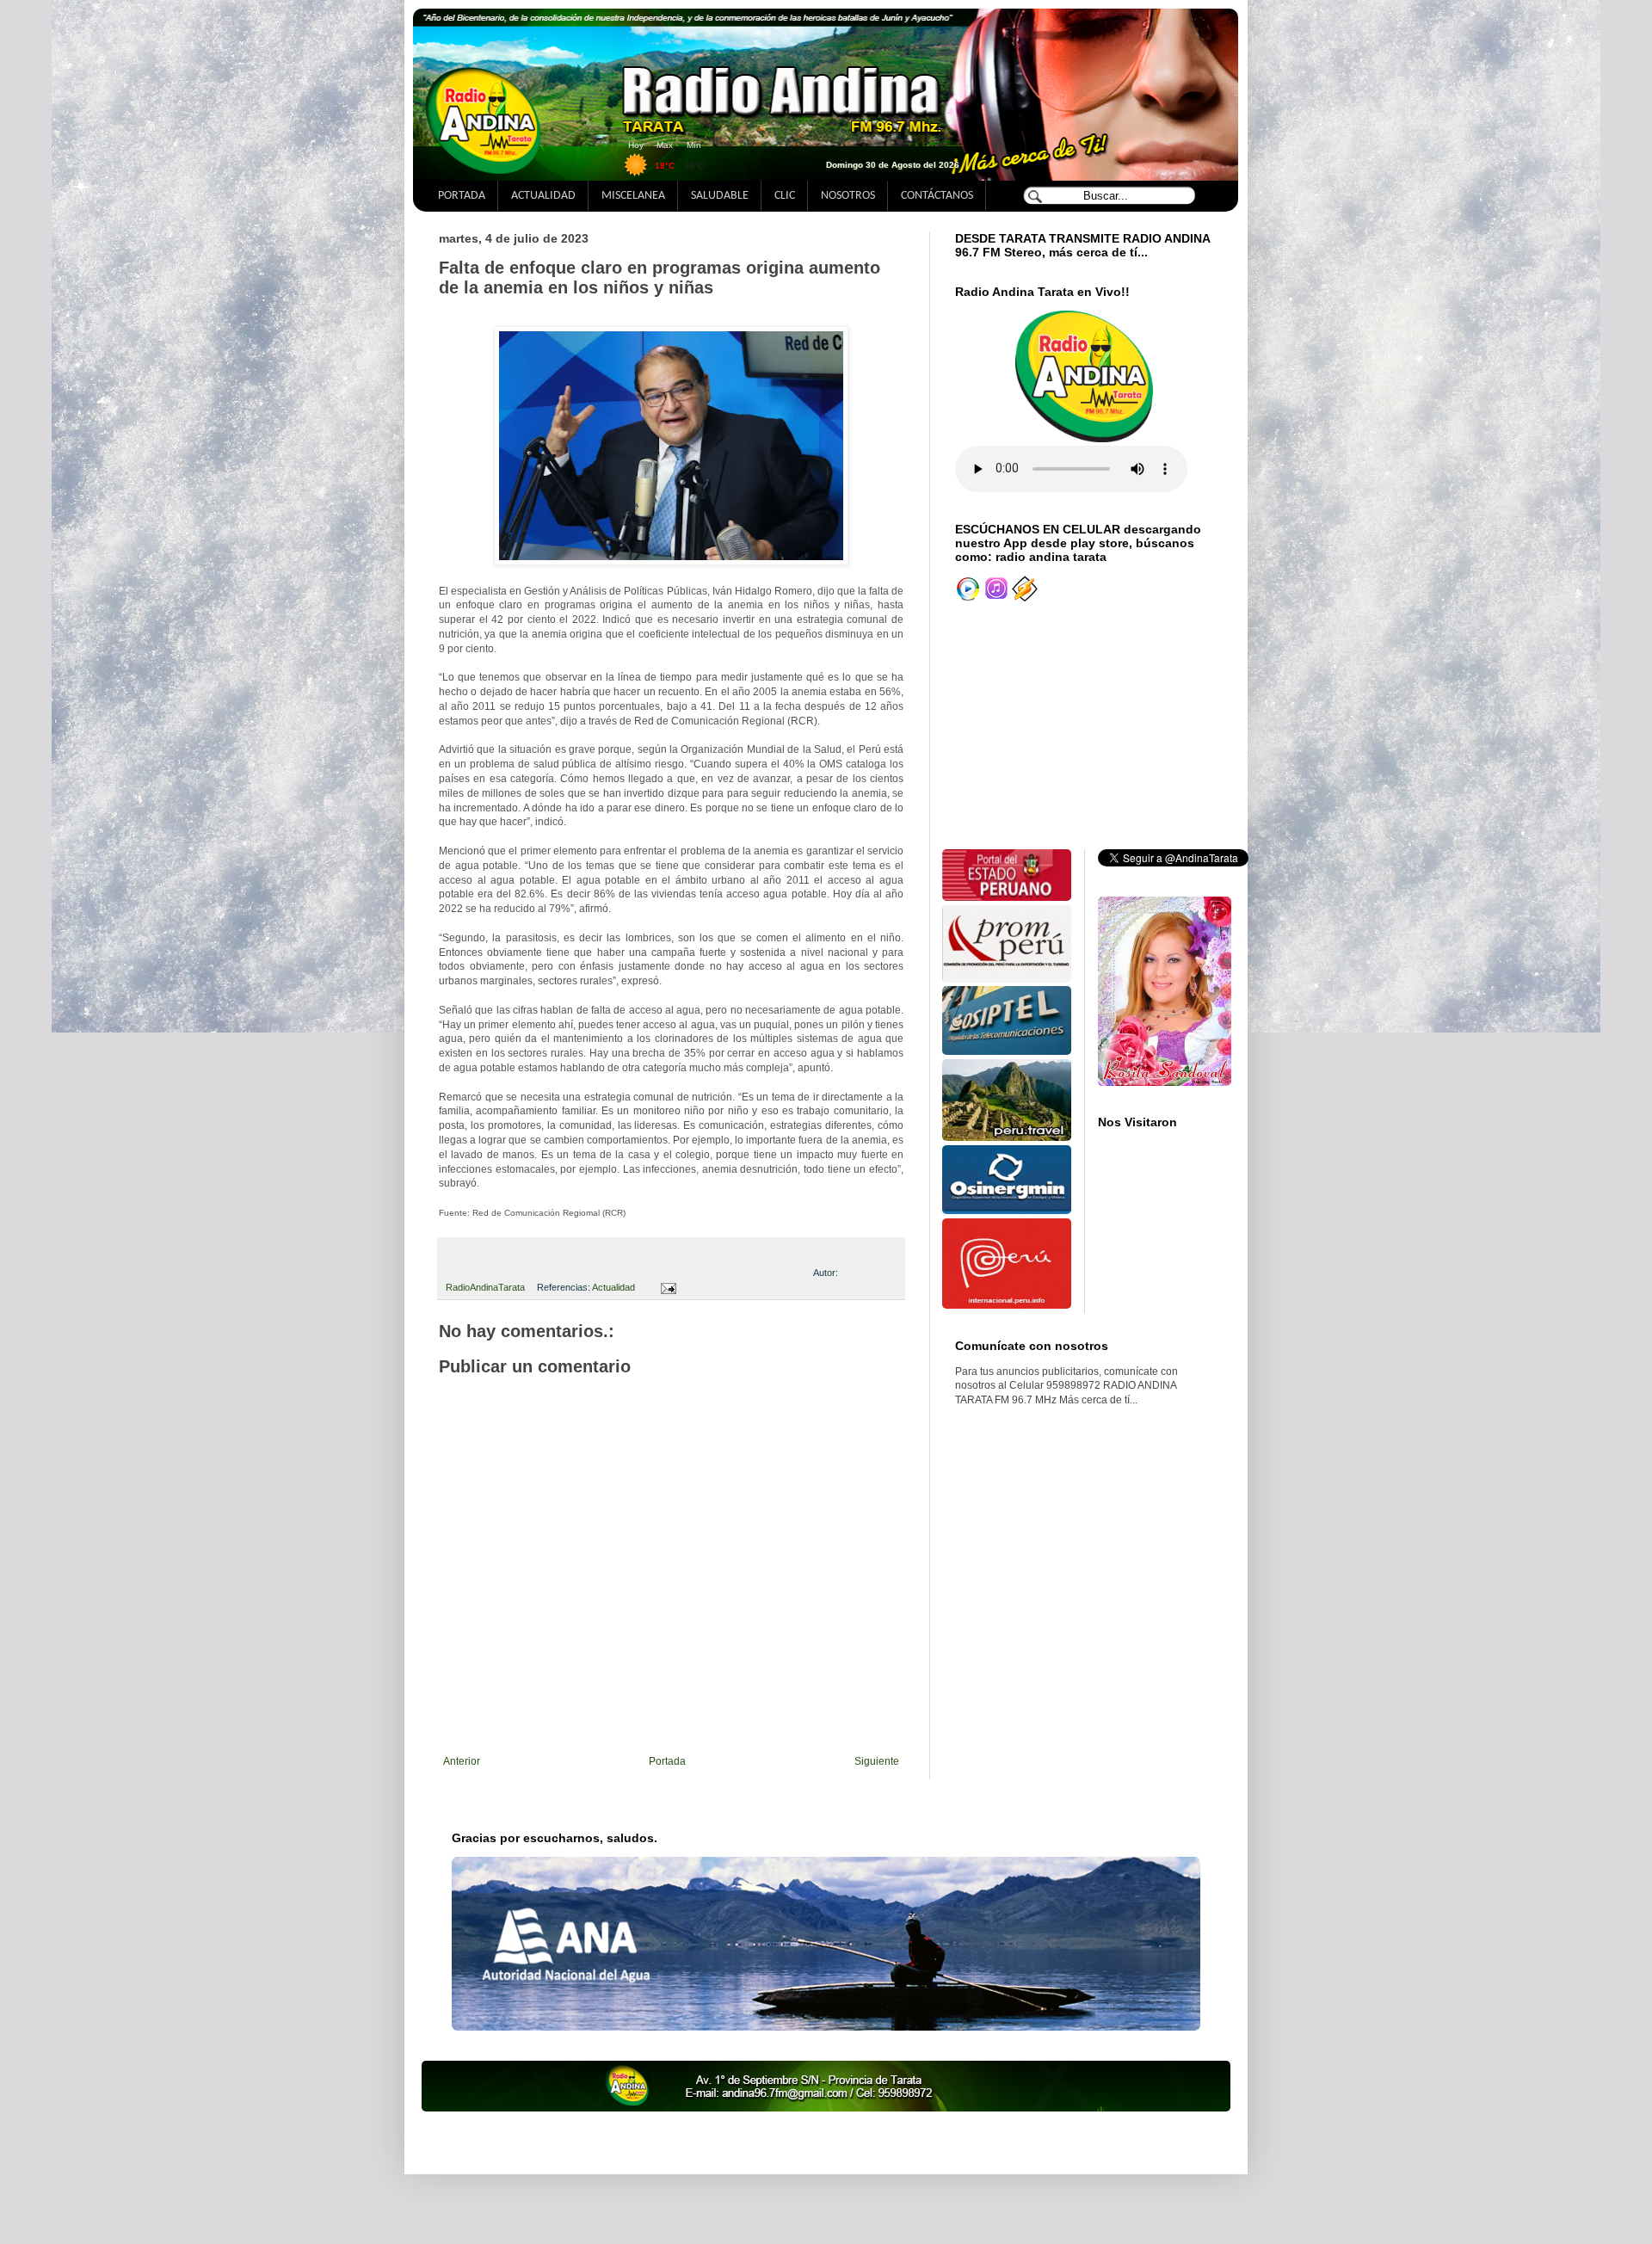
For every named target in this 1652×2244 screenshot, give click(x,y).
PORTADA (462, 196)
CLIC (785, 196)
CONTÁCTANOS (937, 196)
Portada (667, 1761)
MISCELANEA (633, 196)
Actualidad (613, 1287)
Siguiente (877, 1761)
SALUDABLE (720, 196)
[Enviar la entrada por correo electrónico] (666, 1287)
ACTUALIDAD (543, 196)
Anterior (462, 1761)
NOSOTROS (848, 196)
